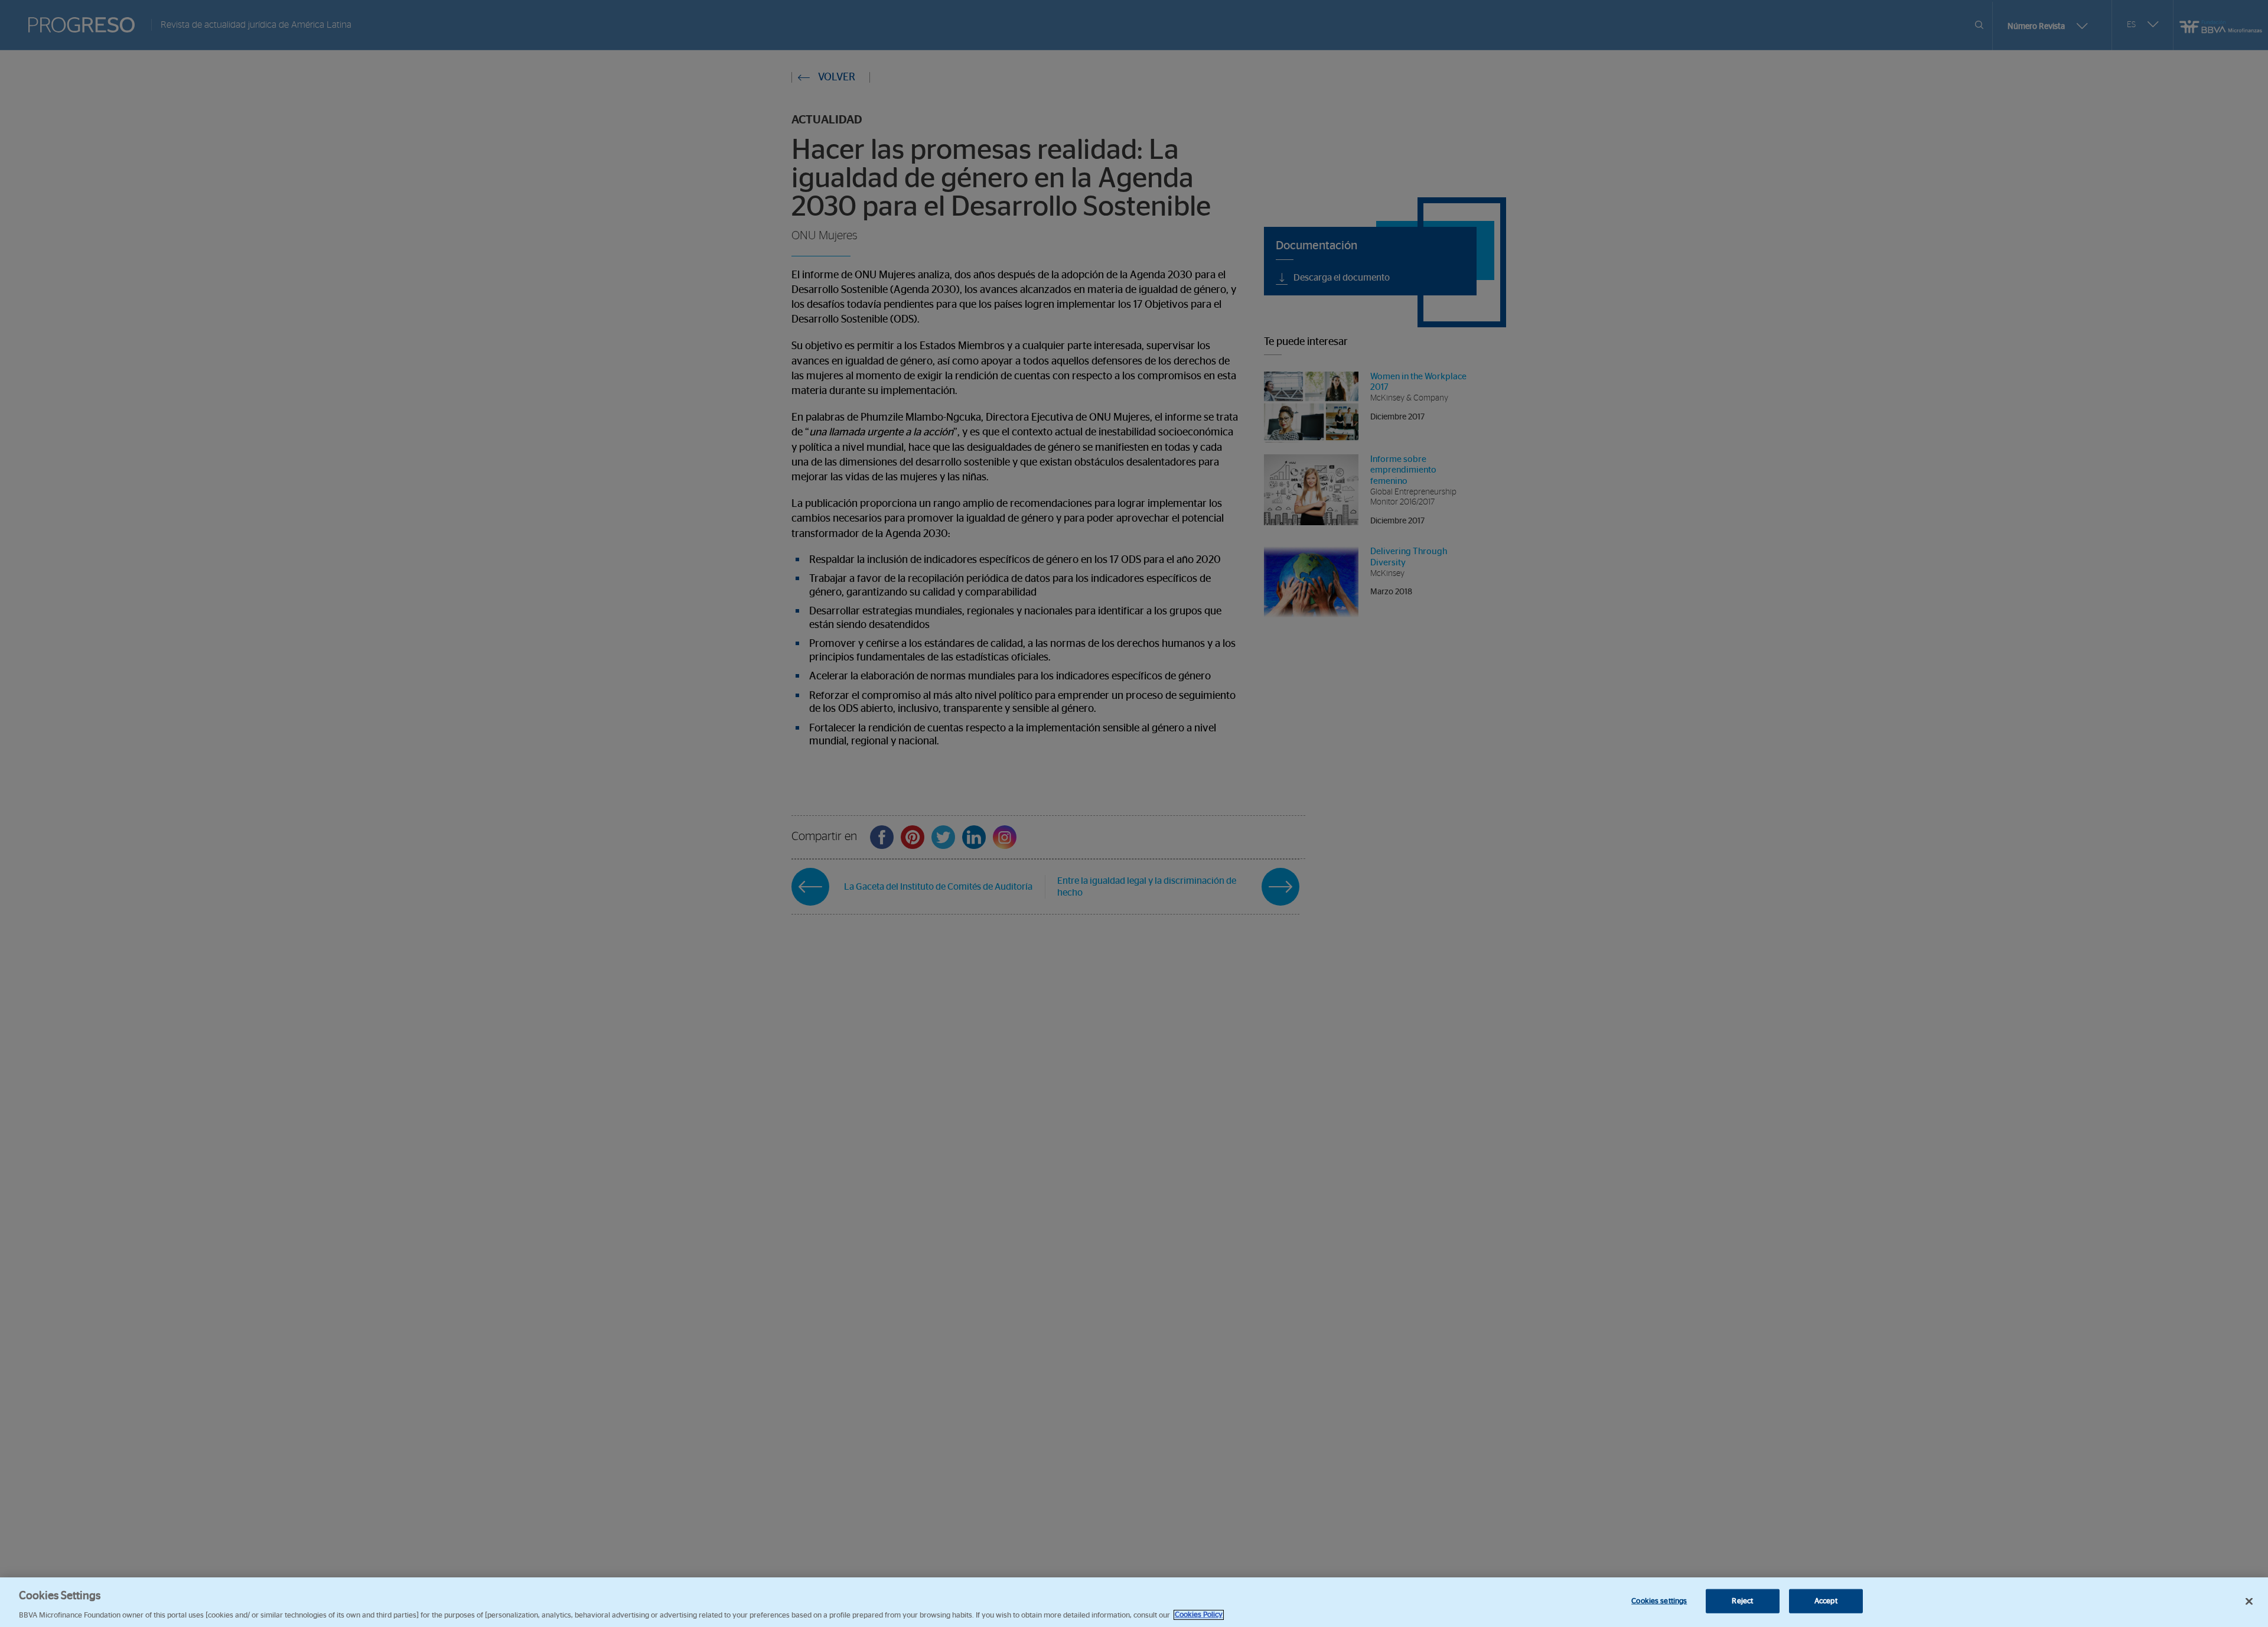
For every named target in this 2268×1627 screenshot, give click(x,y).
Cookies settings (1659, 1601)
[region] (1134, 1602)
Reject (1742, 1601)
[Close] (2249, 1601)
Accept (1826, 1601)
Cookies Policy (1199, 1615)
